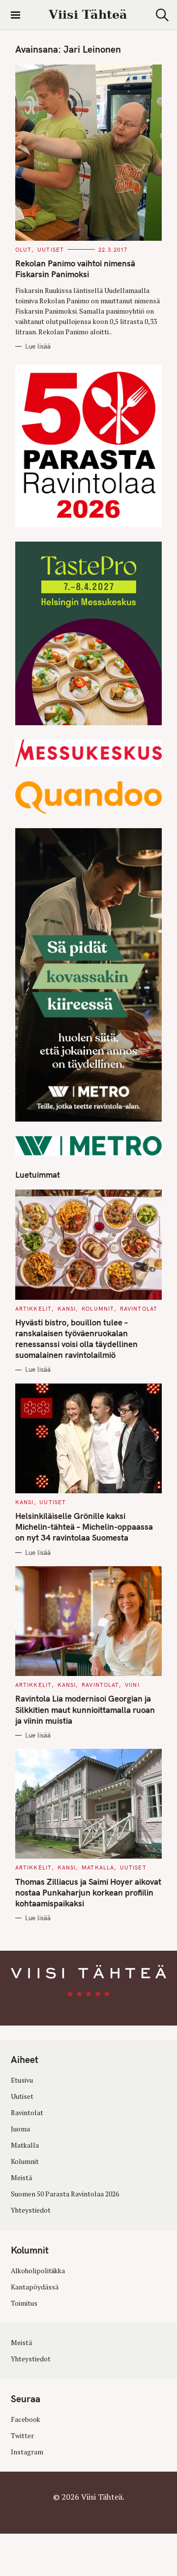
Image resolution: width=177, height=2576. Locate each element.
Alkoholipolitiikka (38, 2271)
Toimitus (24, 2303)
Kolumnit (98, 1309)
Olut (23, 250)
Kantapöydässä (35, 2287)
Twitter (22, 2436)
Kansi (67, 1309)
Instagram (27, 2452)
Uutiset (51, 250)
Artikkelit (33, 1309)
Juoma (20, 2129)
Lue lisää (38, 346)
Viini (132, 1685)
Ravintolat (139, 1309)
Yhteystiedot (31, 2210)
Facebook (26, 2419)
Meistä (21, 2178)
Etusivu (22, 2080)
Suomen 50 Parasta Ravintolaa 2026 (65, 2194)
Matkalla (98, 1868)
